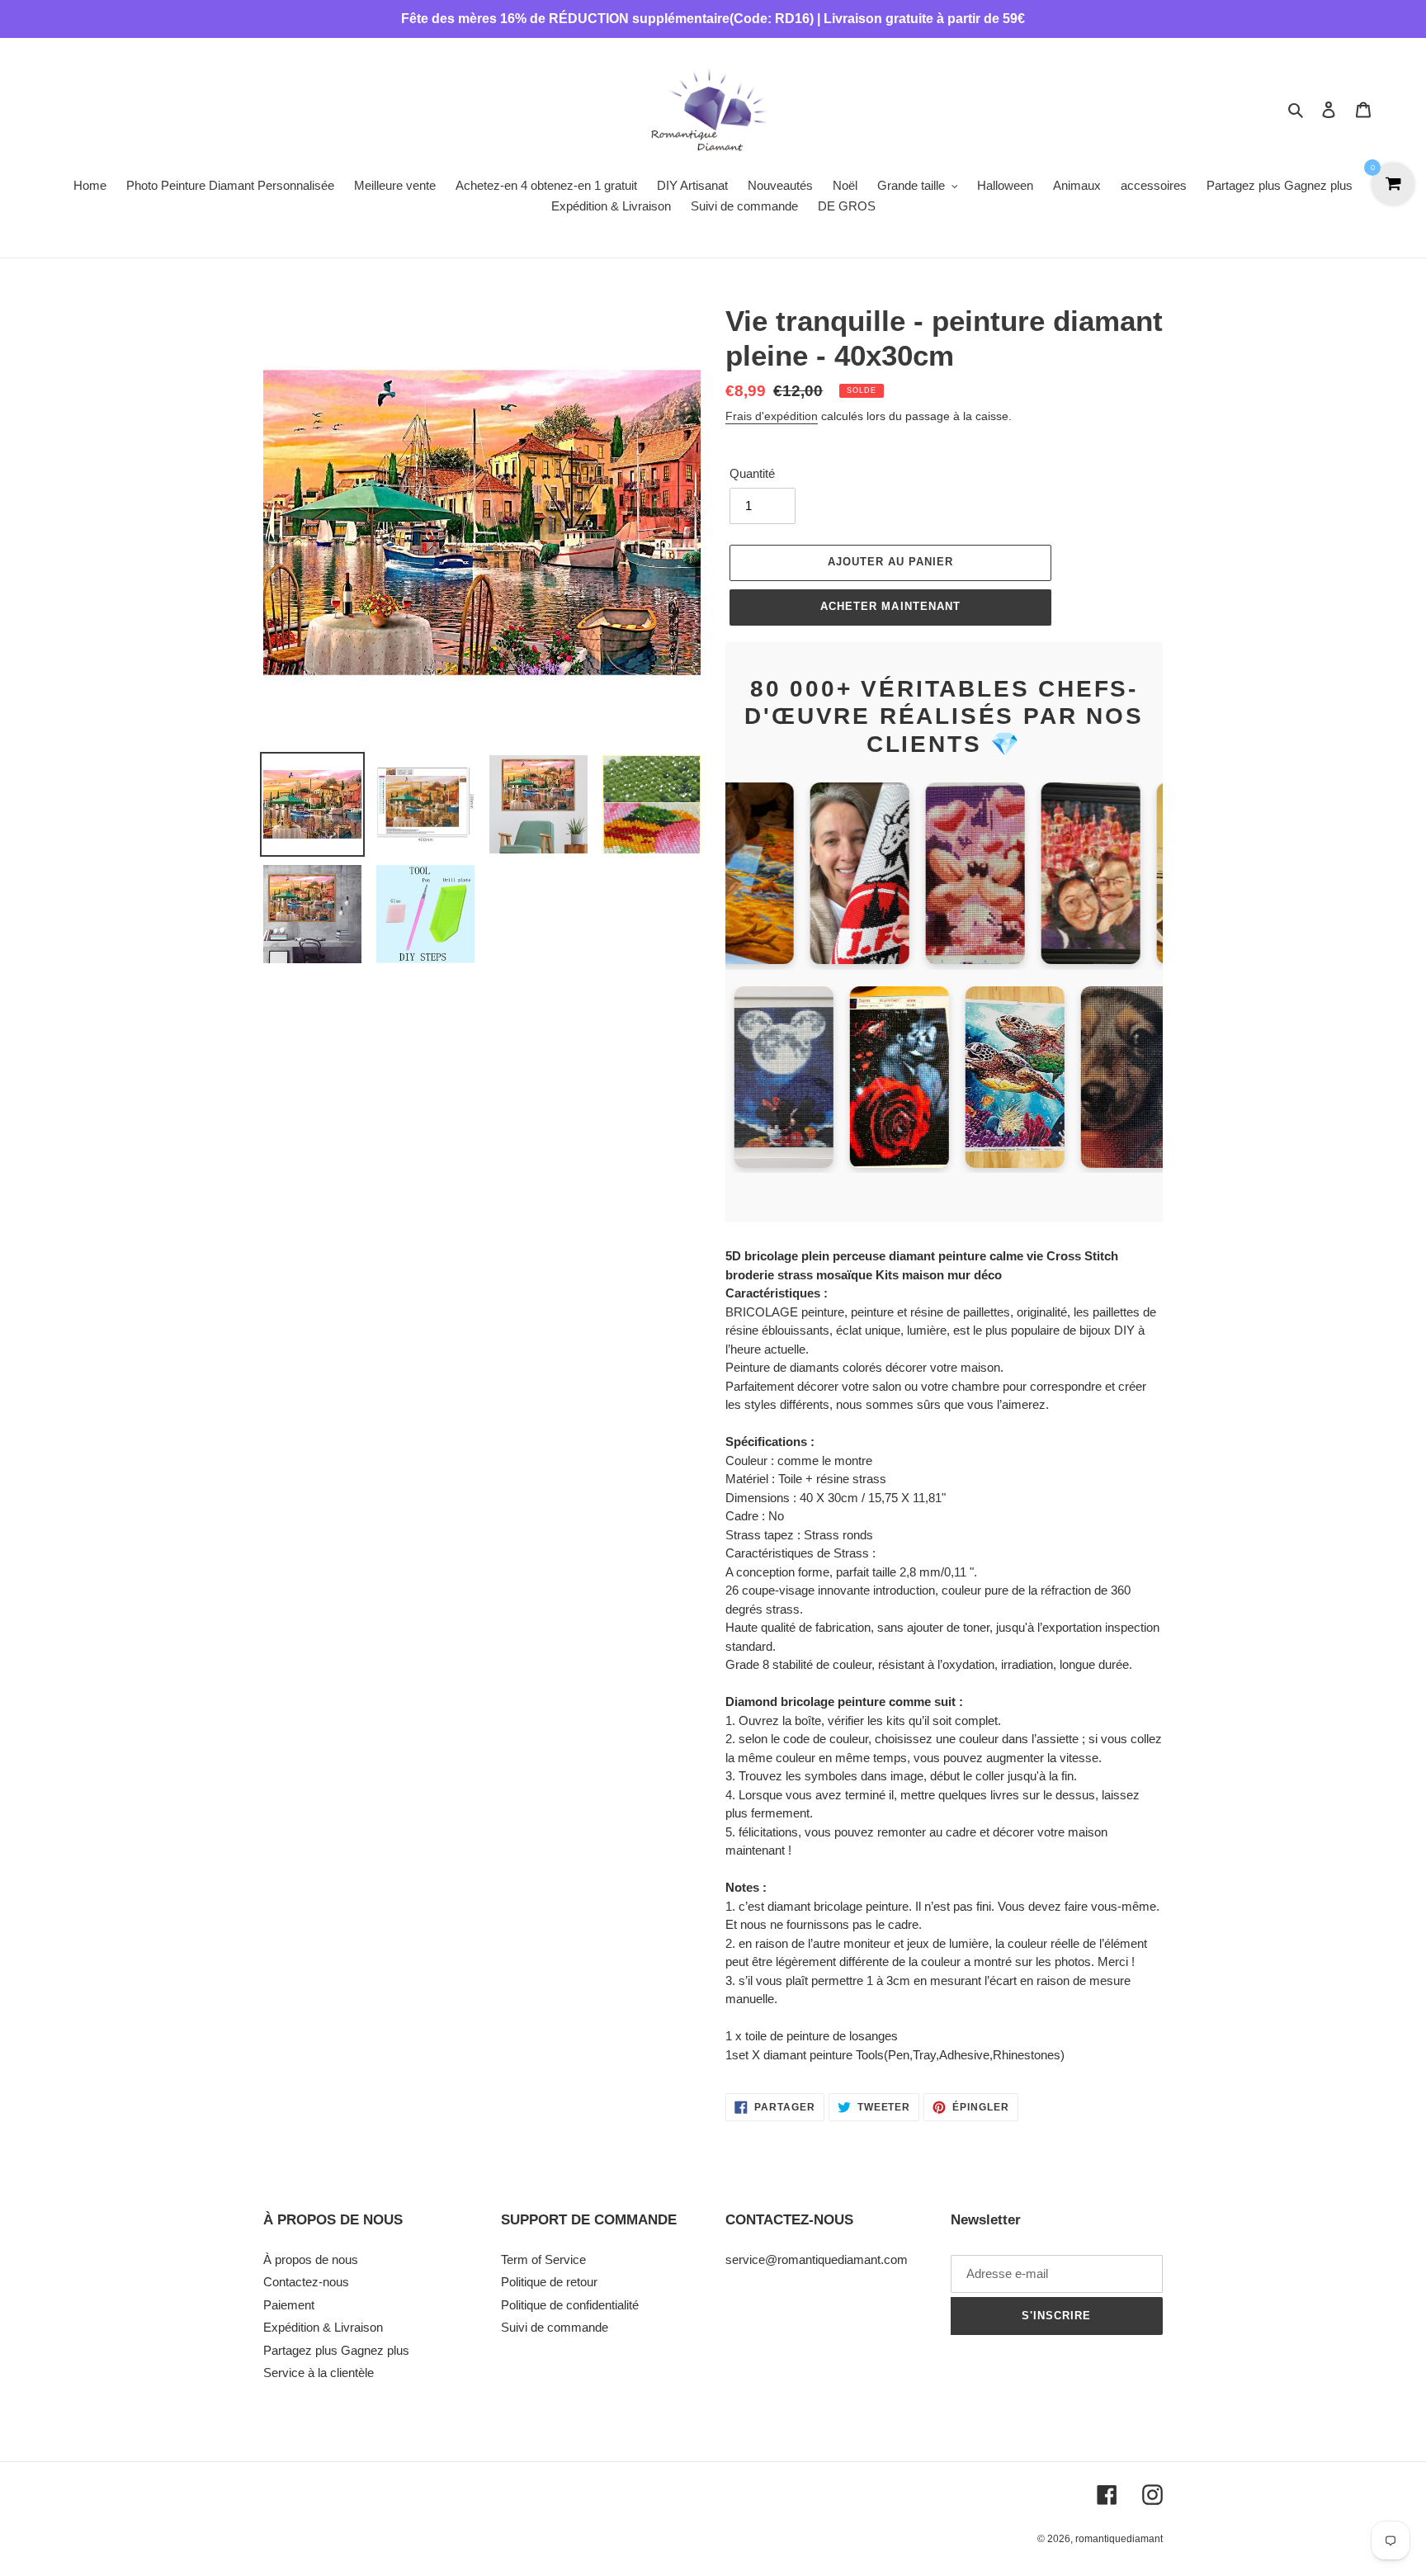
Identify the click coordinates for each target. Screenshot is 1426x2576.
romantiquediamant (1119, 2539)
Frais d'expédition (772, 416)
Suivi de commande (555, 2327)
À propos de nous (311, 2259)
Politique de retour (549, 2282)
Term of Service (543, 2259)
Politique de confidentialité (570, 2305)
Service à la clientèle (319, 2373)
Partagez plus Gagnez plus (336, 2350)
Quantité (752, 473)
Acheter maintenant (890, 606)
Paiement (289, 2305)
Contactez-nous (306, 2282)
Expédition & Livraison (323, 2327)
